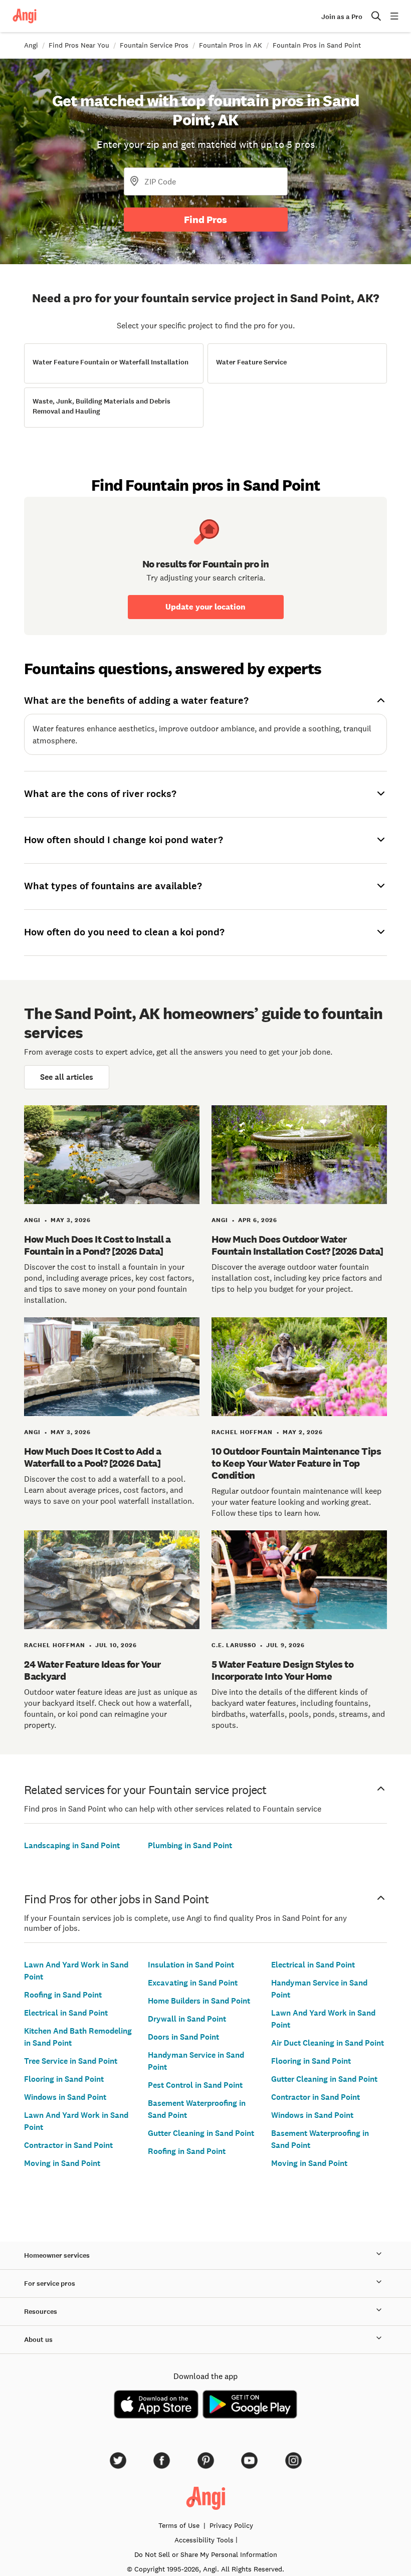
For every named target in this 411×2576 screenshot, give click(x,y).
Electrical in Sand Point (66, 2013)
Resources (41, 2312)
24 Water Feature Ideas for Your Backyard (92, 1670)
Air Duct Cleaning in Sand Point (328, 2043)
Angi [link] (31, 45)
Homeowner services (57, 2255)
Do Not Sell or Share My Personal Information (206, 2554)
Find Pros (205, 220)
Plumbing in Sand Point (190, 1845)
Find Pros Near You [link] (79, 45)
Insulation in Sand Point (191, 1965)
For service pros (50, 2284)
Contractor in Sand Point (68, 2145)
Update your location (205, 607)
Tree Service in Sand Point (71, 2061)
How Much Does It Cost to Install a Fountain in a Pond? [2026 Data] (97, 1245)
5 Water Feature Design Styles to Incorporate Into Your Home (282, 1670)
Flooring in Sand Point (64, 2079)
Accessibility (204, 2540)
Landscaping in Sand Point (72, 1845)
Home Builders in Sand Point (199, 2001)
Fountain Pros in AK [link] (231, 45)
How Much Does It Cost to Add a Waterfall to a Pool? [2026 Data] (92, 1457)
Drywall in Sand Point (187, 2019)
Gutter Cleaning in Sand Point (201, 2133)
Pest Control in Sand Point (195, 2085)
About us (38, 2340)
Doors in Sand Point (183, 2037)
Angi (32, 1220)
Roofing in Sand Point (63, 1995)
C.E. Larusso (234, 1645)
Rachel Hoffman (242, 1432)
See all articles (67, 1077)
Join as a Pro (342, 17)
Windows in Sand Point (65, 2097)
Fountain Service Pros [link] (154, 45)
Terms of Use (179, 2525)
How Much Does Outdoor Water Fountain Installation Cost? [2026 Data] (297, 1245)
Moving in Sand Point (62, 2163)
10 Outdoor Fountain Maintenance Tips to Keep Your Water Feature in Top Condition (296, 1463)
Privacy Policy (231, 2525)
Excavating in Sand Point (193, 1983)
